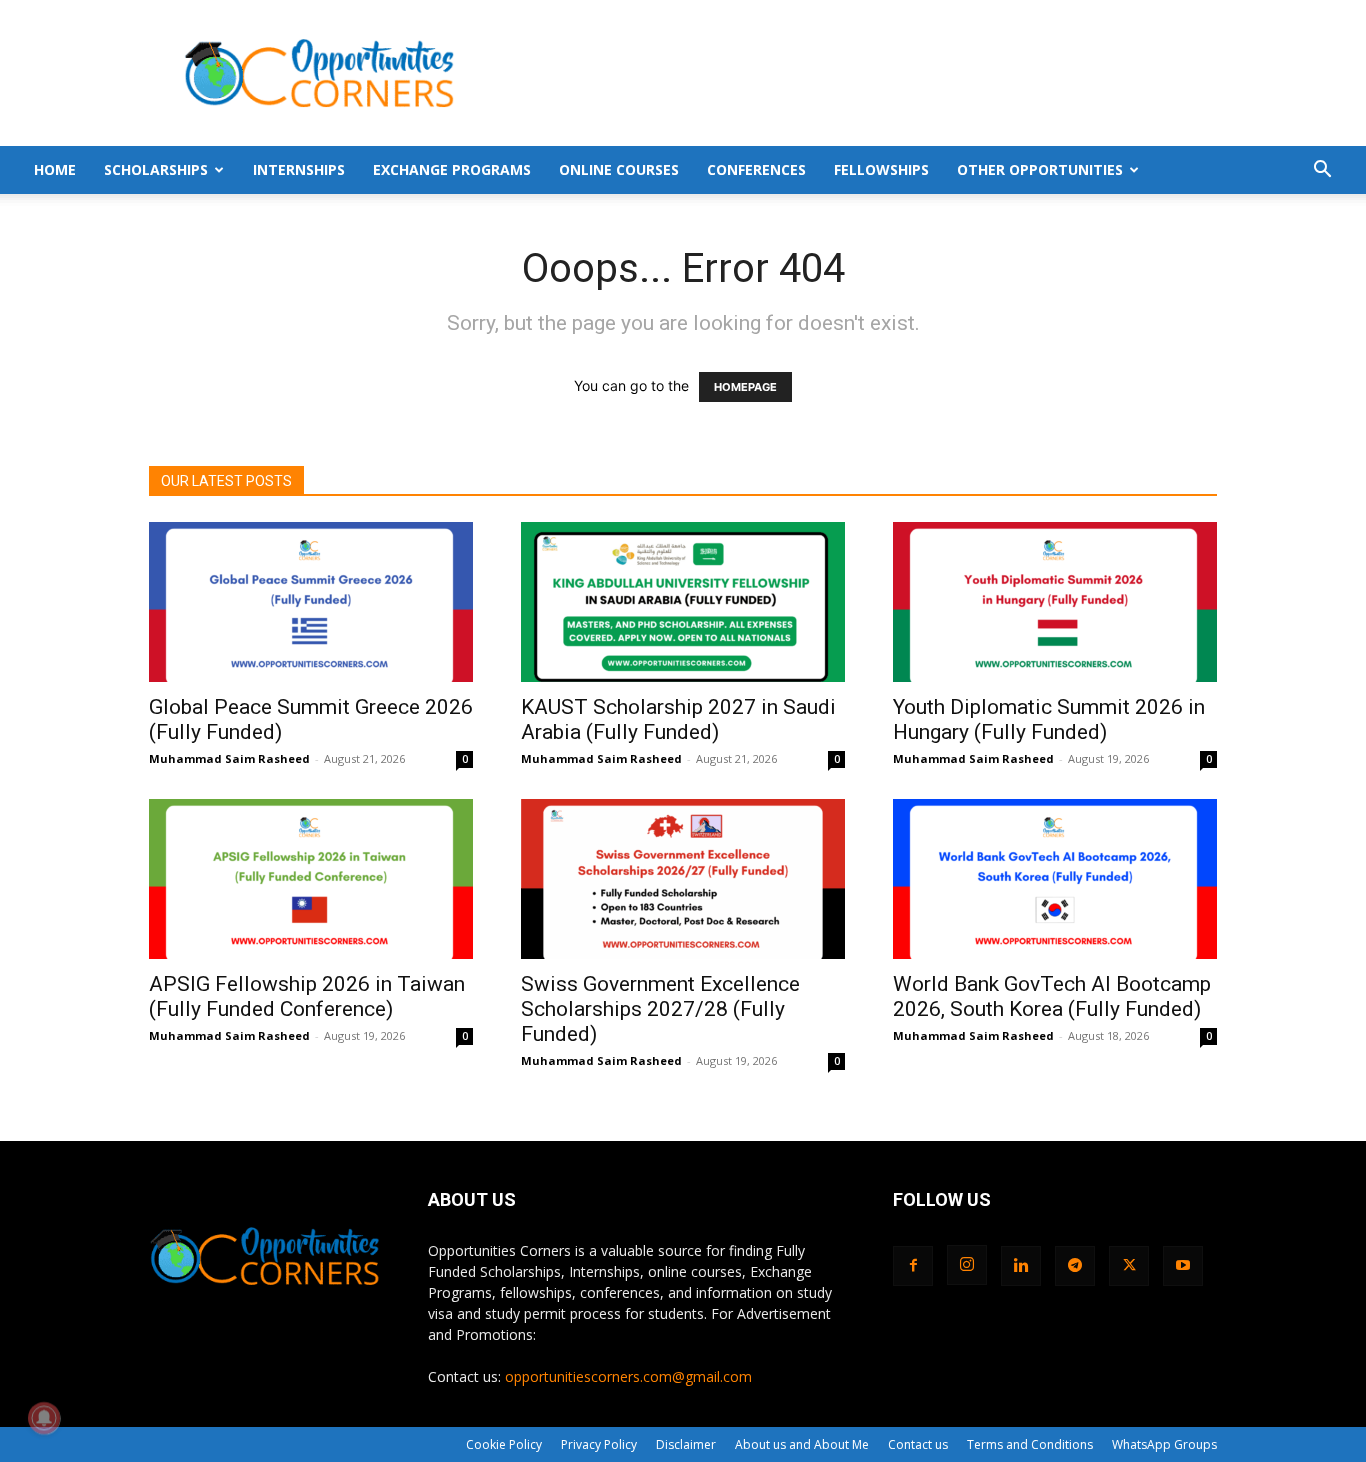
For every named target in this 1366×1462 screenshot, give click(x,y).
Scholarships (156, 169)
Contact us (918, 1444)
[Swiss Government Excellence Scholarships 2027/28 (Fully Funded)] (683, 879)
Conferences (756, 169)
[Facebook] (913, 1266)
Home (55, 169)
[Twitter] (1129, 1266)
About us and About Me (802, 1444)
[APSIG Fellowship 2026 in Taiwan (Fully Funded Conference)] (311, 879)
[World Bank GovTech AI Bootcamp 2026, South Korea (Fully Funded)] (1055, 879)
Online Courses (619, 169)
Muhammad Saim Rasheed (229, 758)
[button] (1322, 171)
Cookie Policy (504, 1444)
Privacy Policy (599, 1444)
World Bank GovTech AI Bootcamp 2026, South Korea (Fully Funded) (1052, 996)
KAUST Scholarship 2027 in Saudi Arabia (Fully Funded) (678, 719)
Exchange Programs (452, 169)
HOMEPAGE (745, 387)
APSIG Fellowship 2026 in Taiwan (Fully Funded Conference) (307, 996)
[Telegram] (1075, 1266)
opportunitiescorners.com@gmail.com (628, 1376)
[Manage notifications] (44, 1418)
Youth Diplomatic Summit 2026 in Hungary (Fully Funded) (1049, 719)
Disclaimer (686, 1444)
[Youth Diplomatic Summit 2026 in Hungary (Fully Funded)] (1055, 602)
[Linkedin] (1021, 1266)
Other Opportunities (1040, 169)
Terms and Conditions (1030, 1444)
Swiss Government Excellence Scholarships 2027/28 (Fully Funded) (660, 1009)
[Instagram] (967, 1265)
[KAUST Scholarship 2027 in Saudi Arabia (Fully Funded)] (683, 602)
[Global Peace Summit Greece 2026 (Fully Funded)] (311, 602)
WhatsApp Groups (1164, 1444)
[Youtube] (1183, 1266)
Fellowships (881, 169)
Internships (299, 169)
